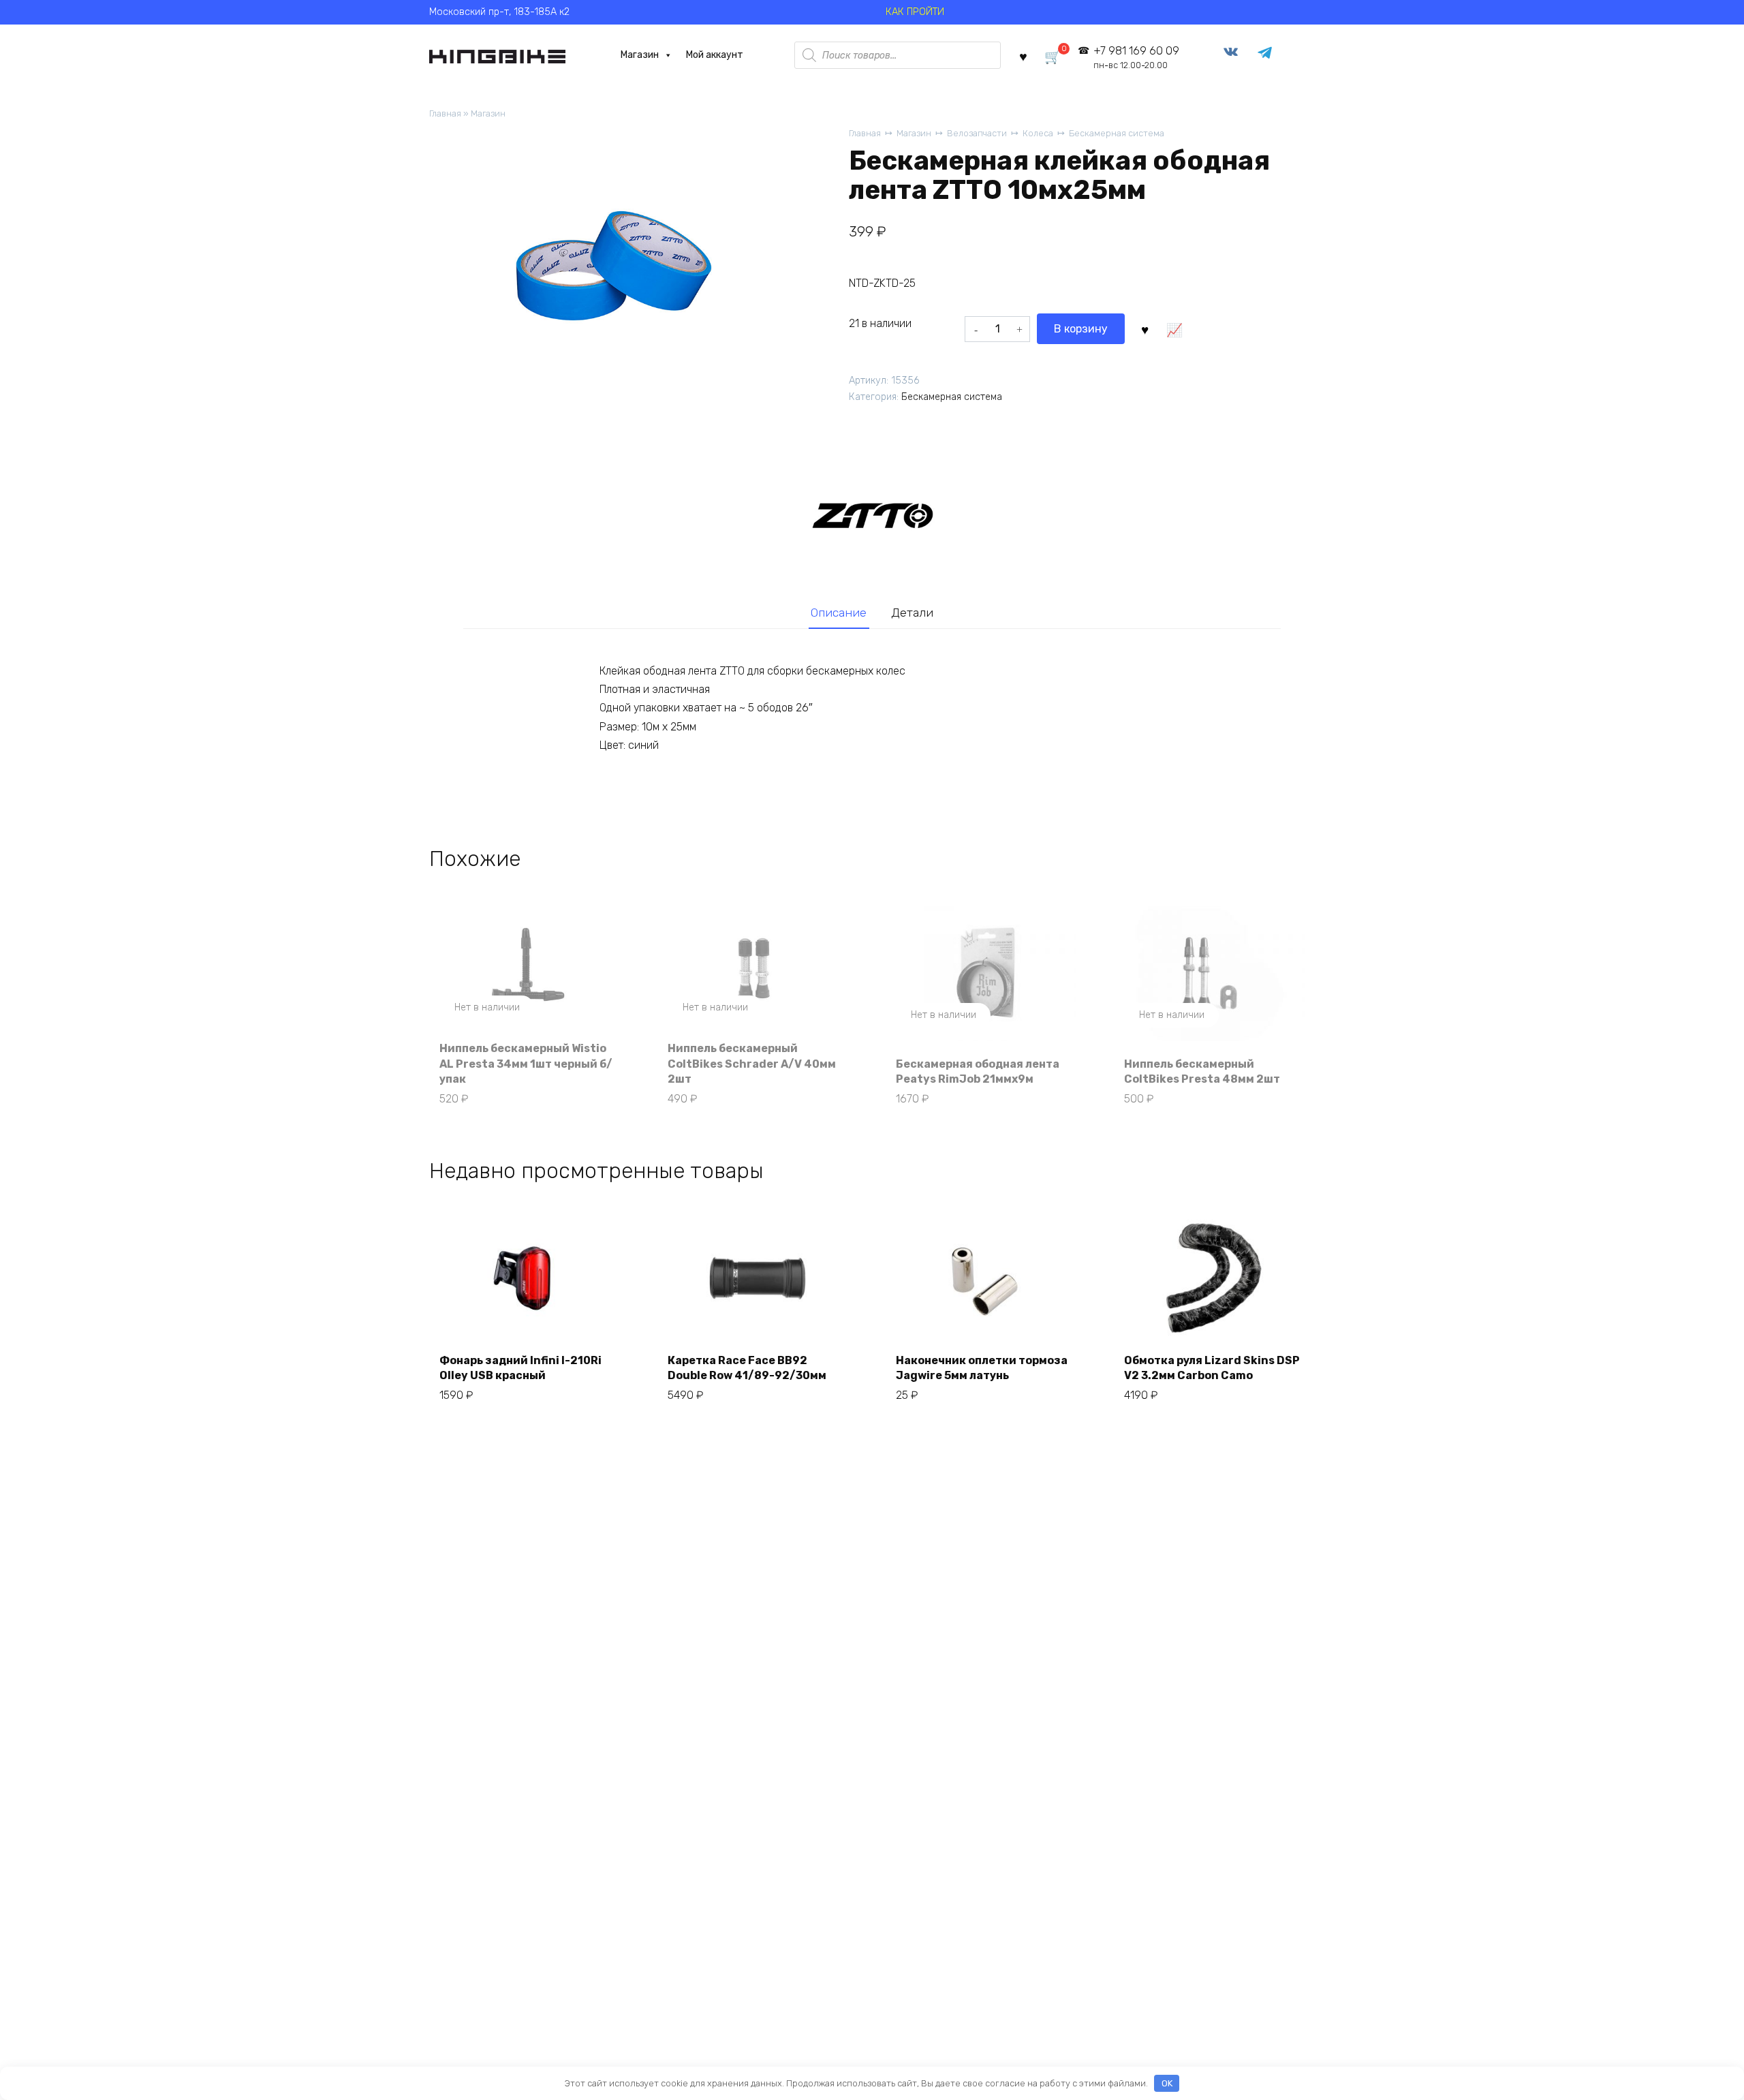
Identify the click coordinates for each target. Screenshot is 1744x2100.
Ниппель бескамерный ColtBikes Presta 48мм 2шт (1202, 1071)
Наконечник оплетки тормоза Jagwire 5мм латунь (982, 1368)
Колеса (1038, 133)
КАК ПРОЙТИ (915, 12)
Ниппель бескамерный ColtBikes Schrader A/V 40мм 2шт (752, 1064)
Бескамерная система (1117, 133)
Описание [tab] (839, 613)
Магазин (640, 55)
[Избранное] (1023, 56)
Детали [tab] (912, 613)
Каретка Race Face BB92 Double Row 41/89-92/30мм (747, 1368)
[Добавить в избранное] (1144, 329)
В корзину (1081, 329)
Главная (445, 113)
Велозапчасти (977, 133)
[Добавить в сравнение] (1174, 329)
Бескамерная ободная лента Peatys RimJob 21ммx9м (978, 1071)
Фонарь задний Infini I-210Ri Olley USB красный (520, 1368)
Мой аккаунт (715, 55)
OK (1167, 2083)
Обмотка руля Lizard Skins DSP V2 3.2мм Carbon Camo (1212, 1368)
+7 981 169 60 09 (1136, 58)
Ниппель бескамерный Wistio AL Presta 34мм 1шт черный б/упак (526, 1064)
